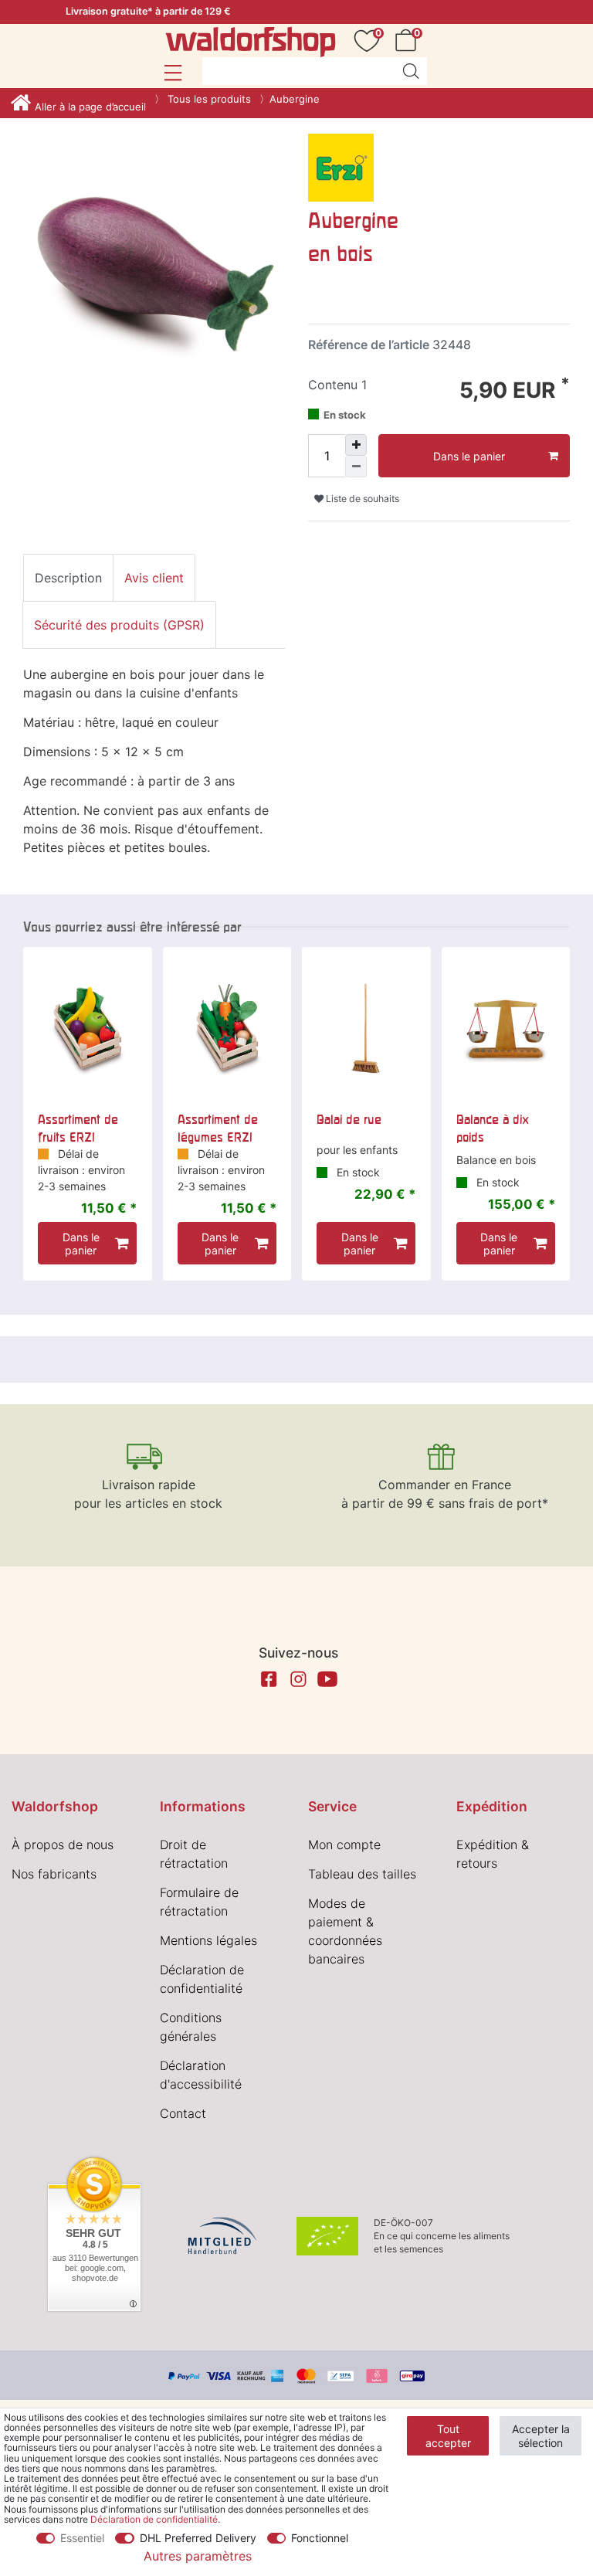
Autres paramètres (198, 2556)
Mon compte (344, 1845)
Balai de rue (349, 1119)
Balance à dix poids (493, 1128)
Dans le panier (469, 456)
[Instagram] (298, 1679)
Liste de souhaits (361, 499)
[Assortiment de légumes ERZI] (227, 1028)
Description (68, 578)
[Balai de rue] (366, 1028)
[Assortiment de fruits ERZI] (88, 1028)
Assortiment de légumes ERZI (218, 1128)
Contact (183, 2113)
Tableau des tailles (362, 1874)
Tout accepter (448, 2436)
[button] (173, 73)
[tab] (68, 578)
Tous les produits (208, 99)
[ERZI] (341, 167)
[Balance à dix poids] (506, 1028)
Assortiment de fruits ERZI (78, 1128)
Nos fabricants (54, 1874)
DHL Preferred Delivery (198, 2538)
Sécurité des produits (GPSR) (119, 625)
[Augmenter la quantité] (356, 445)
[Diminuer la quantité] (356, 467)
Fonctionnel (320, 2538)
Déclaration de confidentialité (154, 2519)
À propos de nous (63, 1845)
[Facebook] (269, 1679)
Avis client (154, 578)
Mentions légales (208, 1940)
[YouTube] (327, 1679)
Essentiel (82, 2538)
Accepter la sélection (541, 2436)
